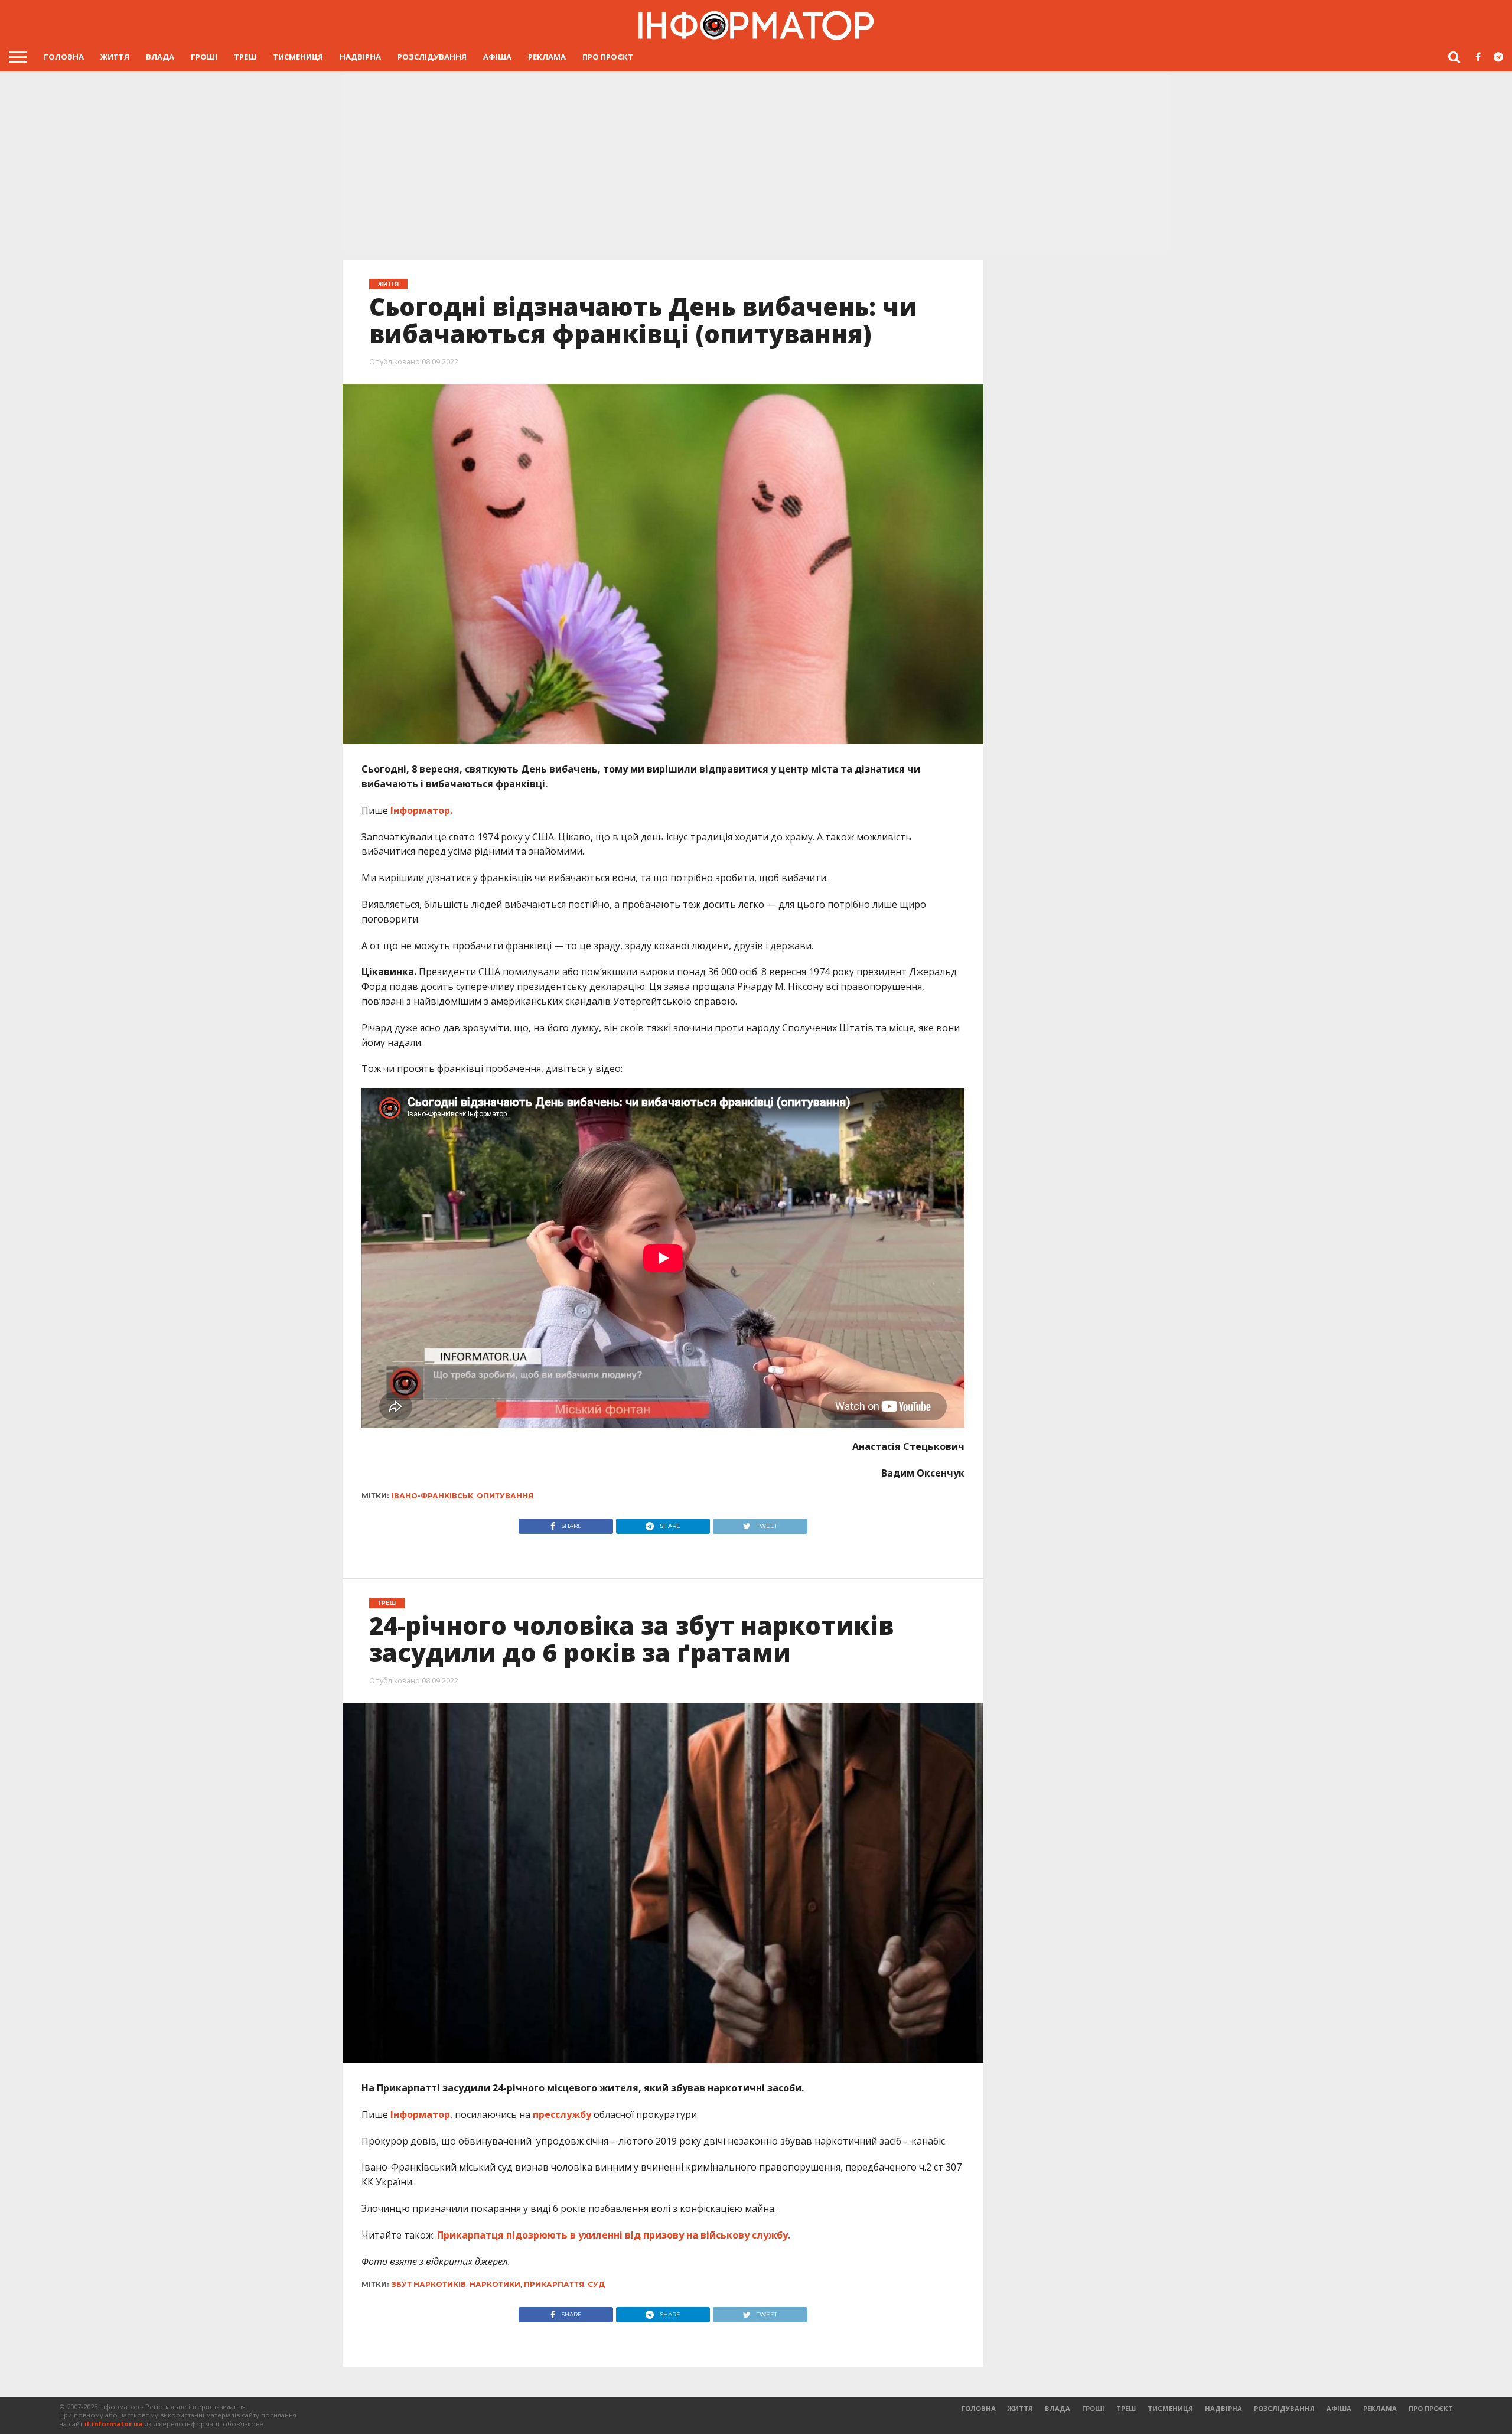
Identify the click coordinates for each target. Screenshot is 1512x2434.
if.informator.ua (114, 2424)
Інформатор (420, 2114)
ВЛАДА (160, 57)
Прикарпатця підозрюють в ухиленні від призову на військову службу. (614, 2235)
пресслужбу (562, 2114)
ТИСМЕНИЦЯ (298, 57)
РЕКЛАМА (547, 57)
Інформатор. (421, 810)
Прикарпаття (554, 2284)
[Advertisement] (756, 160)
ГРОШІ (204, 57)
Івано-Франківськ (432, 1496)
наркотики (495, 2284)
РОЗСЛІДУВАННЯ (432, 57)
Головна (64, 57)
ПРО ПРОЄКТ (608, 57)
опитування (505, 1496)
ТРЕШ (245, 57)
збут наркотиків (429, 2284)
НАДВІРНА (360, 57)
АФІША (497, 57)
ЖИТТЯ (115, 57)
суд (596, 2284)
